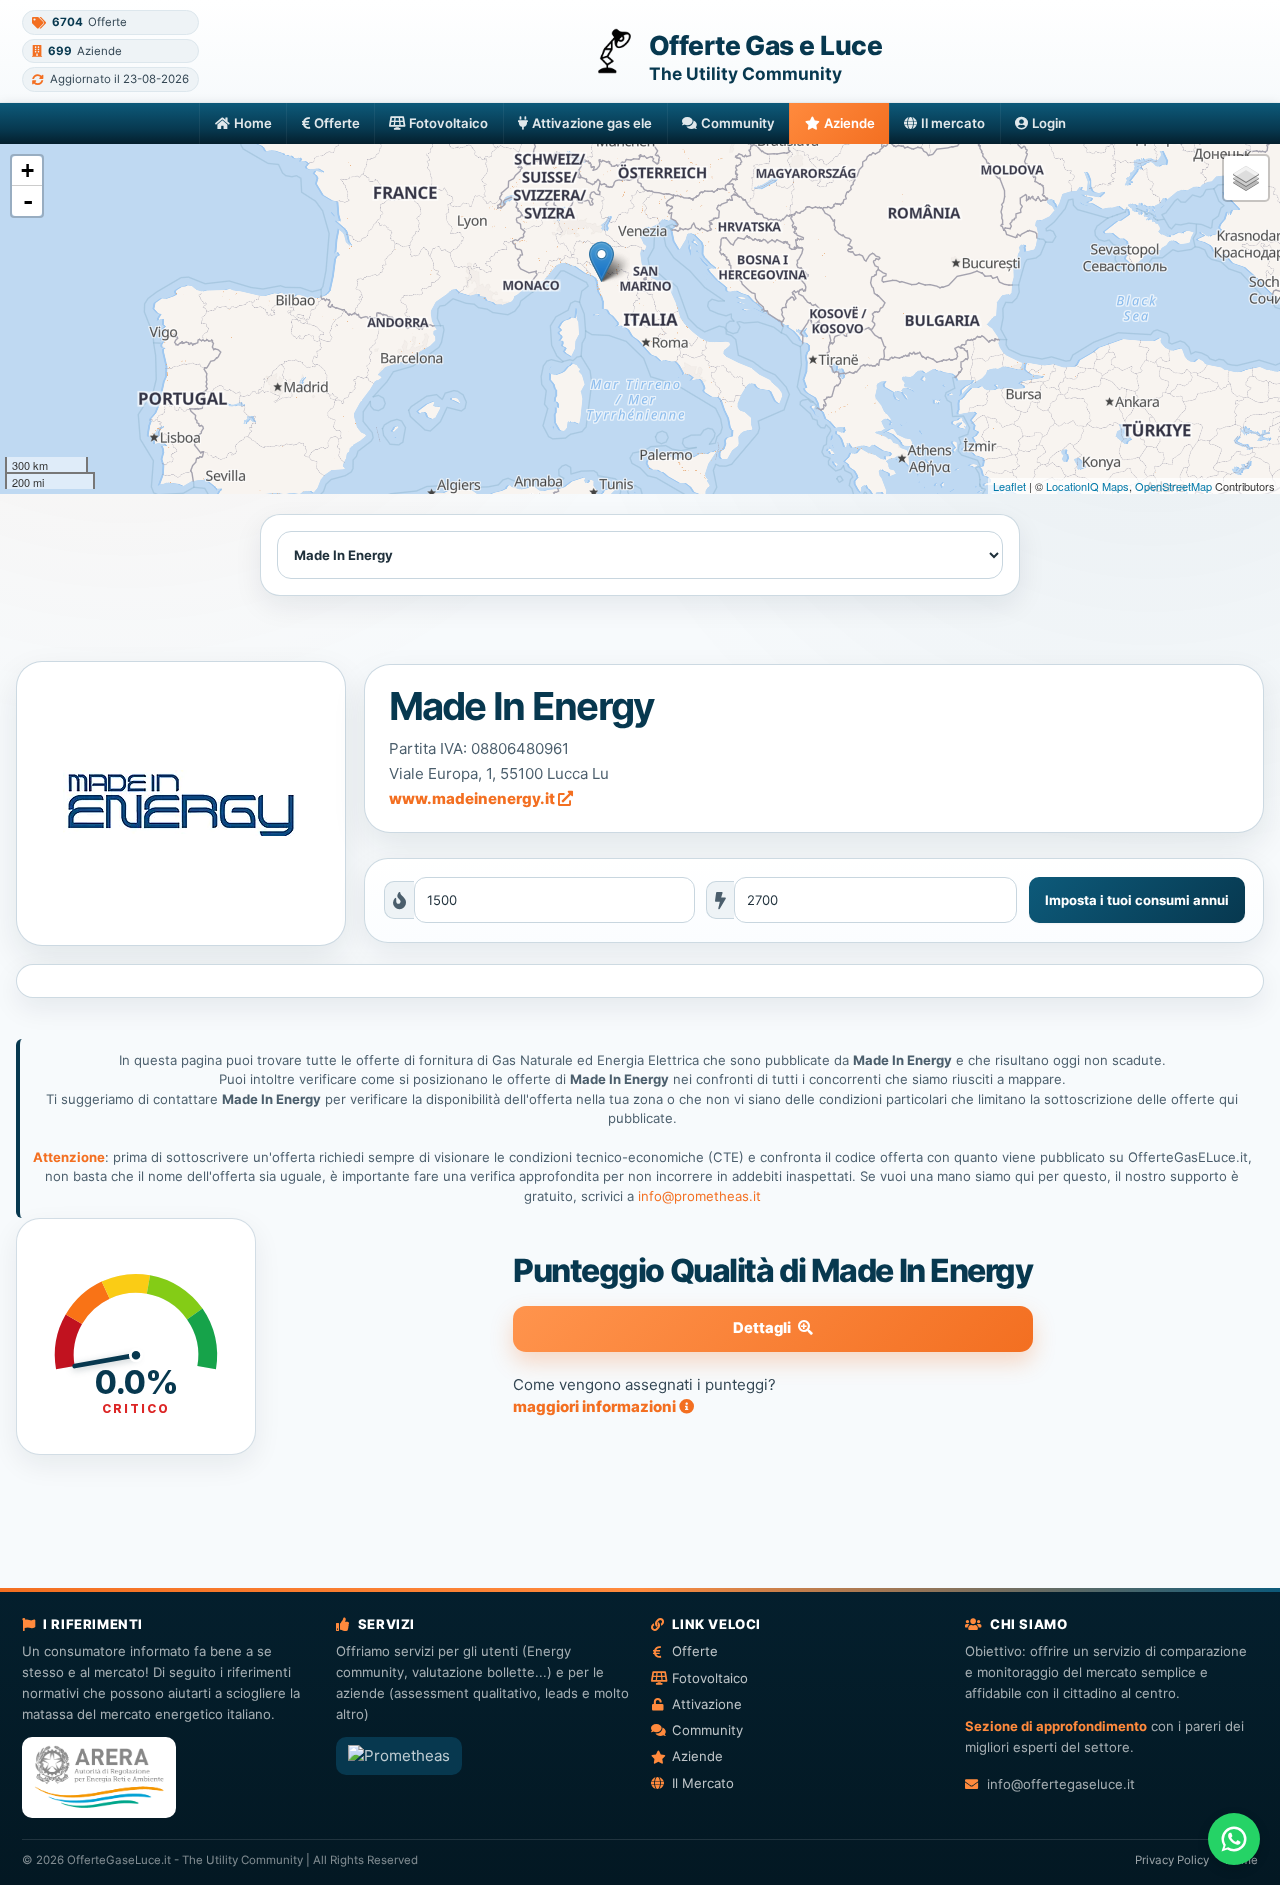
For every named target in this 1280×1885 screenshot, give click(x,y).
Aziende (849, 123)
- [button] (28, 201)
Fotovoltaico (448, 123)
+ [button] (27, 170)
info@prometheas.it (699, 1196)
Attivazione (707, 1704)
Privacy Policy (1172, 1860)
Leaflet (1009, 486)
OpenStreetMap (1173, 486)
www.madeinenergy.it (473, 798)
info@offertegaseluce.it (1060, 1784)
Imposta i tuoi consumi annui (1137, 900)
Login (1049, 123)
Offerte (337, 123)
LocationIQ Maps (1087, 486)
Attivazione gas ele (592, 123)
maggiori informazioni (596, 1406)
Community (738, 123)
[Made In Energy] (180, 803)
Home (253, 123)
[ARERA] (99, 1777)
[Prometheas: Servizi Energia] (399, 1756)
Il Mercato (703, 1783)
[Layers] (1246, 178)
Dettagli (762, 1328)
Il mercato (953, 123)
